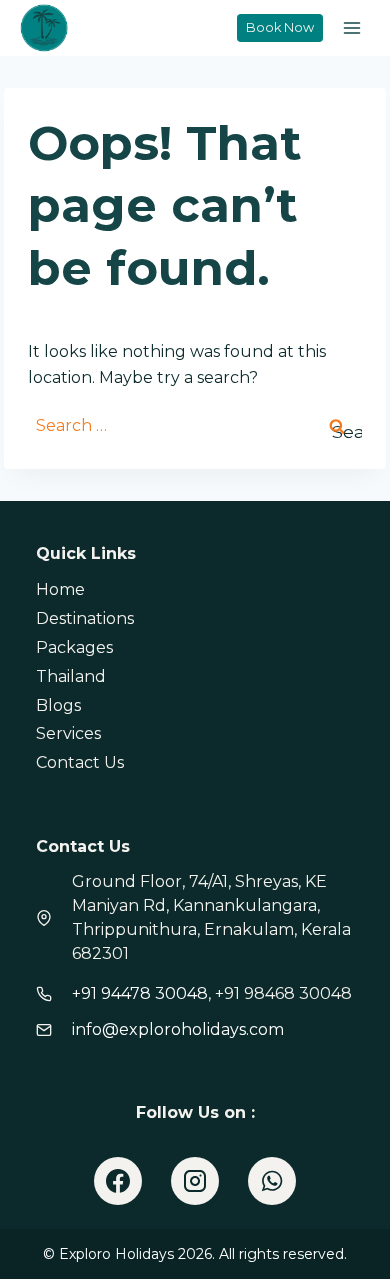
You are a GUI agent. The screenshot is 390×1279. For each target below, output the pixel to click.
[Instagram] (195, 1181)
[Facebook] (118, 1181)
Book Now (280, 27)
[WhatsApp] (272, 1181)
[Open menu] (351, 27)
